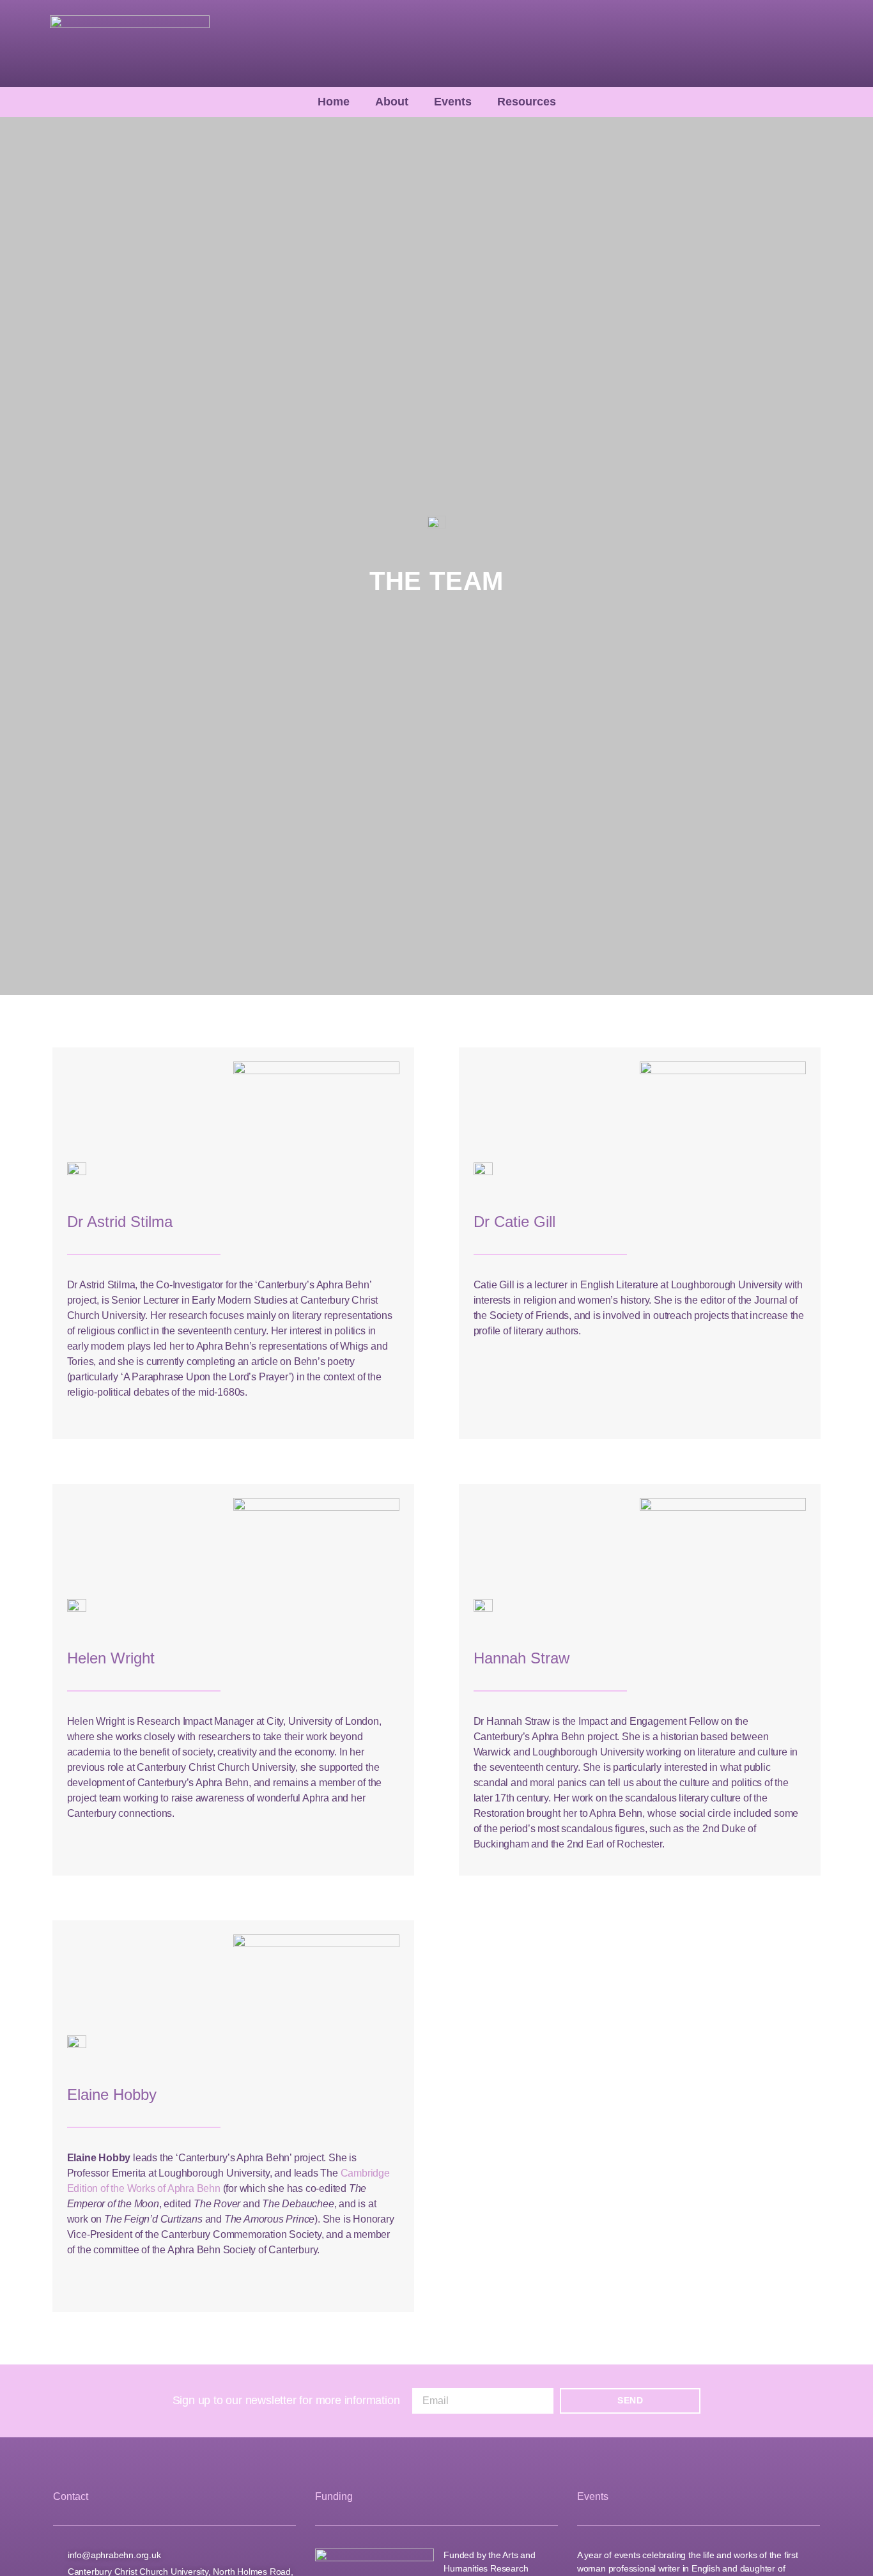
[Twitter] (792, 43)
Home (334, 102)
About (392, 102)
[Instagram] (813, 43)
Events (453, 102)
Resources (527, 102)
